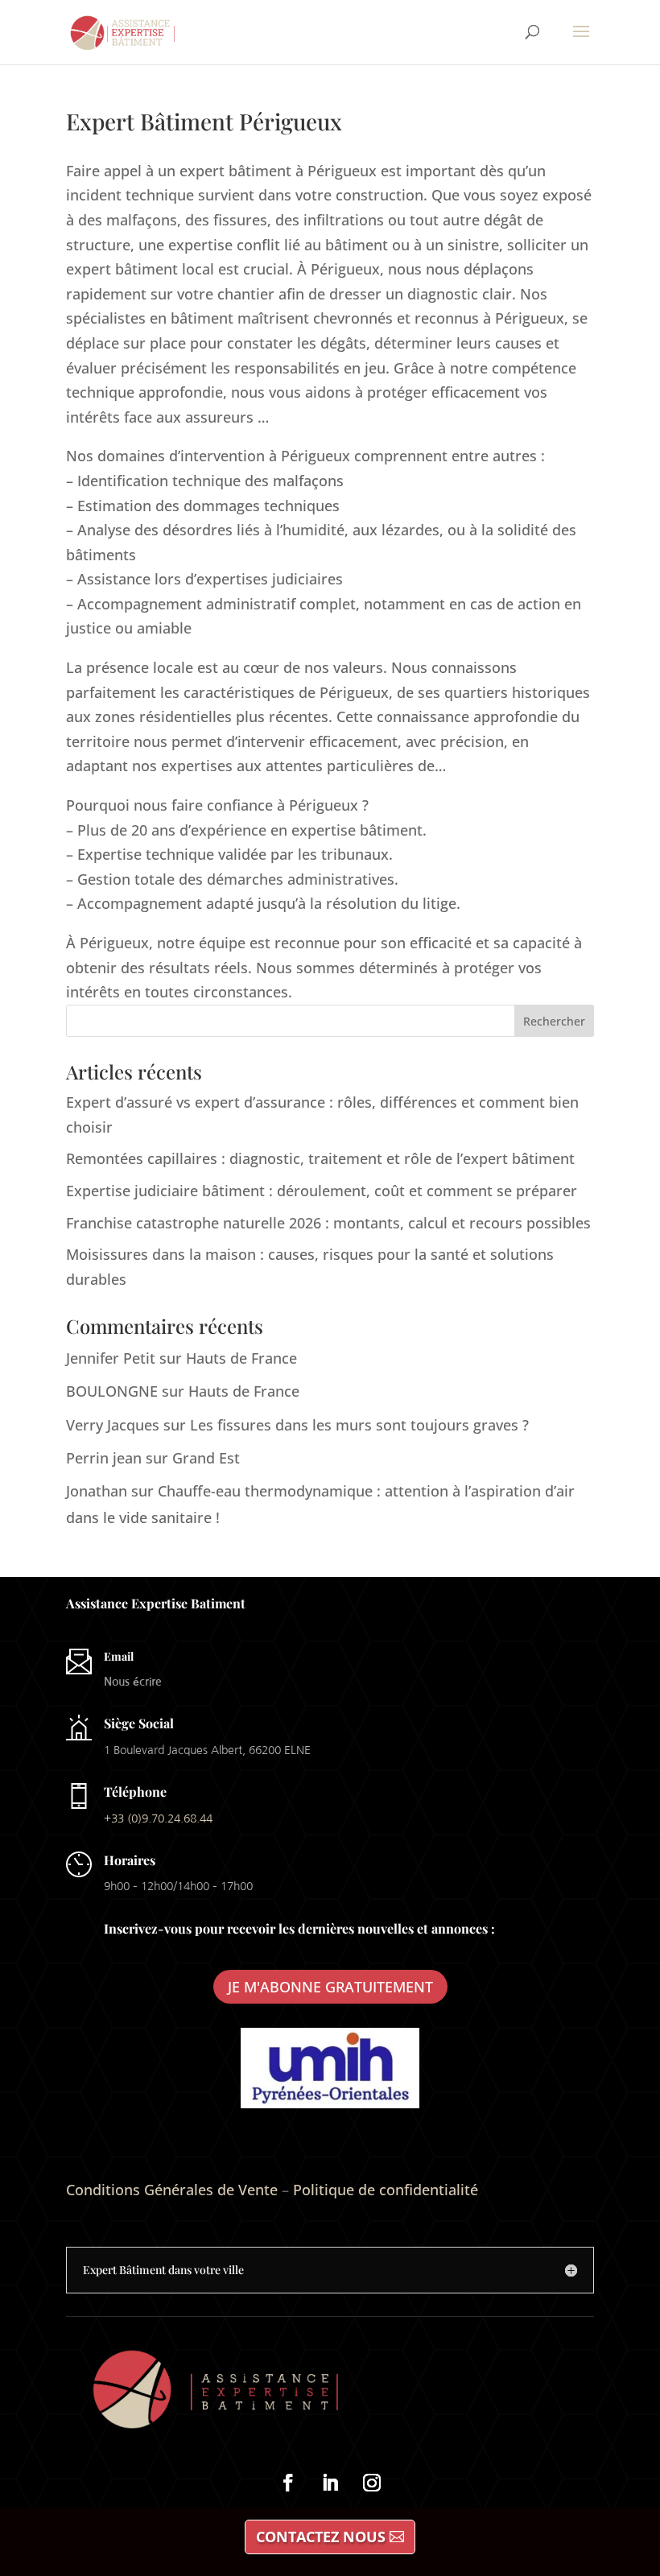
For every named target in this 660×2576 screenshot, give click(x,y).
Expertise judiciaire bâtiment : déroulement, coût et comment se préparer (322, 1191)
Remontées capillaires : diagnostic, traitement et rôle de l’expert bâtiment (320, 1158)
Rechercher (554, 1021)
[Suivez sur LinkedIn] (330, 2483)
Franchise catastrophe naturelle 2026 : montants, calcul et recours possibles (328, 1223)
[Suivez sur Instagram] (372, 2483)
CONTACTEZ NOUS (321, 2537)
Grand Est (206, 1458)
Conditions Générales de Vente (172, 2190)
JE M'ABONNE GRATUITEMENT (330, 1987)
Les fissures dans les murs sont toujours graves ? (359, 1425)
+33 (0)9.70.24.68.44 (158, 1818)
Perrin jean (104, 1458)
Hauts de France (241, 1358)
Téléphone (135, 1792)
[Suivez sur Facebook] (288, 2483)
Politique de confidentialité (386, 2190)
